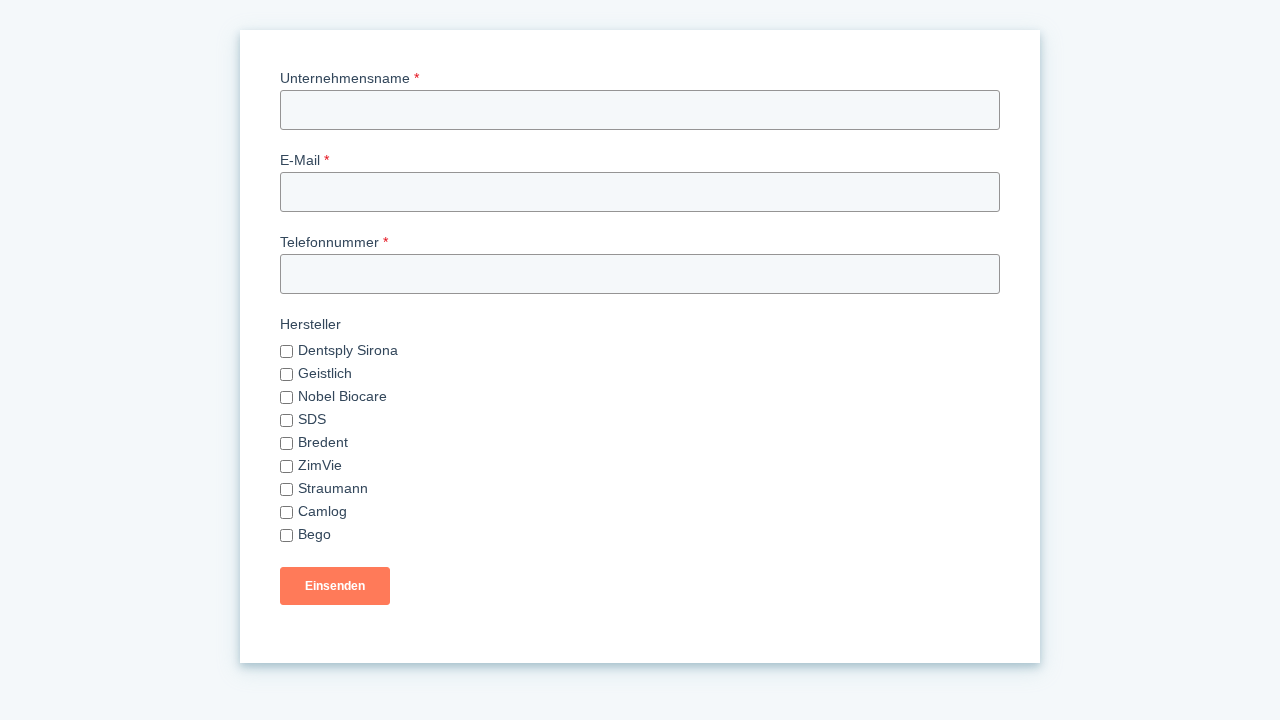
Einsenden (335, 586)
